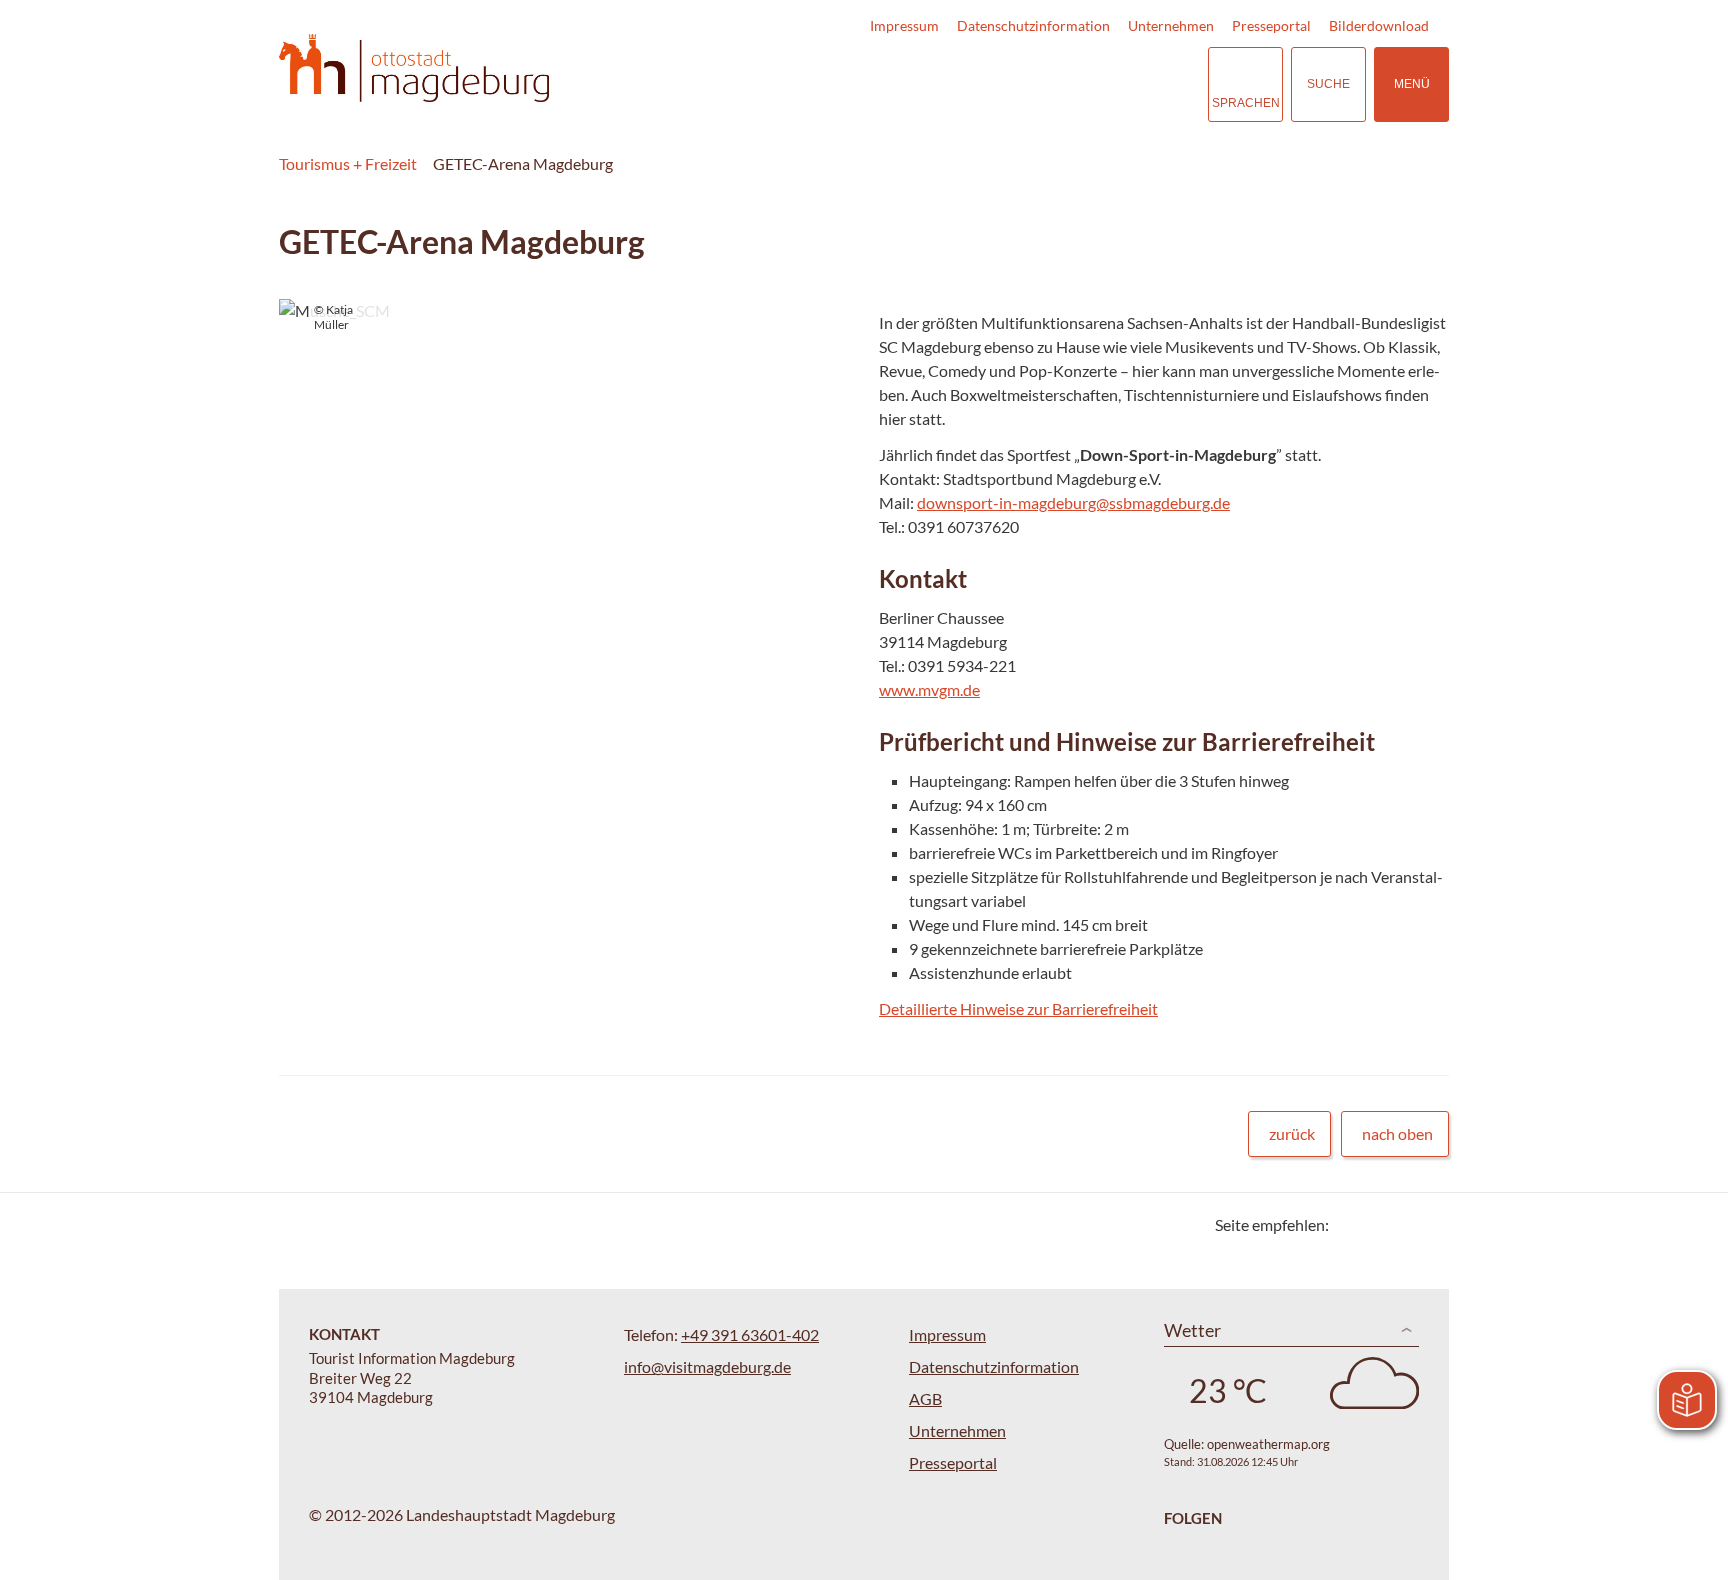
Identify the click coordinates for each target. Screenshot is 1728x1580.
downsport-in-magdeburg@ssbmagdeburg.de (1073, 502)
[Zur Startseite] (414, 68)
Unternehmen (1171, 25)
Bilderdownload (1379, 25)
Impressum (904, 25)
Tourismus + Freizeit (348, 163)
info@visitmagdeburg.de (707, 1366)
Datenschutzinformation (1033, 25)
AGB (925, 1398)
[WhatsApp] (1426, 1224)
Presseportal (1271, 25)
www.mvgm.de (929, 689)
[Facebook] (1376, 1224)
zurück (1292, 1133)
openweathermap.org (1268, 1444)
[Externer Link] (1070, 84)
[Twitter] (1351, 1224)
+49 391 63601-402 (750, 1334)
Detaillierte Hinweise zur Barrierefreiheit (1018, 1008)
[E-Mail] (1401, 1224)
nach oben (1397, 1133)
